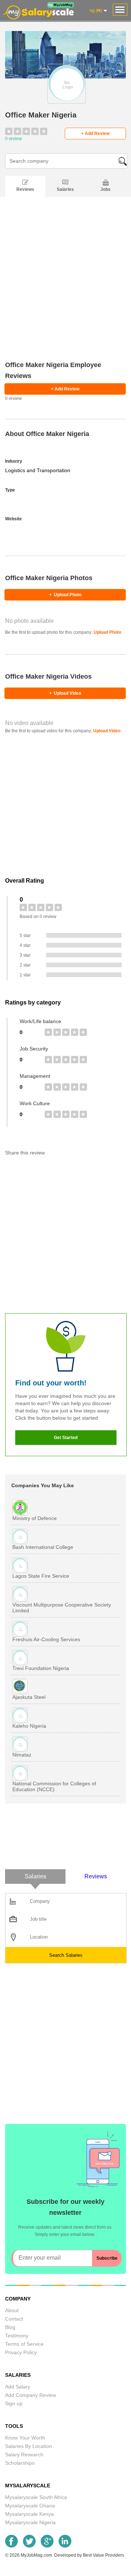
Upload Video (65, 693)
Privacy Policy (21, 2352)
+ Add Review (95, 134)
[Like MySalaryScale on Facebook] (11, 2546)
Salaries (65, 189)
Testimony (17, 2336)
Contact (14, 2319)
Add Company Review (31, 2395)
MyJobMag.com (36, 2555)
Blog (10, 2327)
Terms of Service (24, 2344)
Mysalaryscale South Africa (36, 2497)
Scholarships (20, 2463)
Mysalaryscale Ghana (30, 2506)
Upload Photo (65, 595)
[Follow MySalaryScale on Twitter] (29, 2546)
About (12, 2310)
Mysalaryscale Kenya (29, 2514)
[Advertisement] (65, 288)
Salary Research (24, 2454)
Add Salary (18, 2387)
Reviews (25, 189)
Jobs (106, 189)
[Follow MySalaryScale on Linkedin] (65, 2546)
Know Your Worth (25, 2438)
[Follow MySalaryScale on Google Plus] (47, 2546)
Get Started (66, 1438)
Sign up (14, 2403)
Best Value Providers (104, 2555)
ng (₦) (96, 11)
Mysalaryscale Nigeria (30, 2522)
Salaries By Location (29, 2446)
